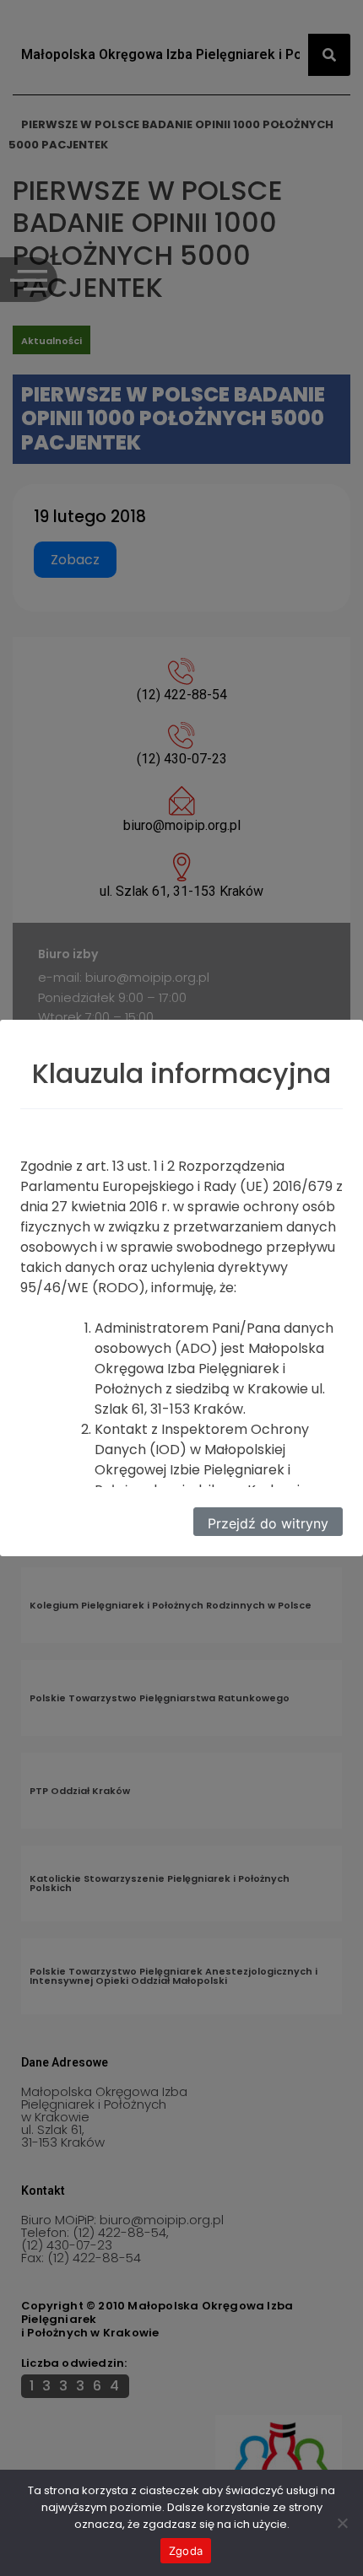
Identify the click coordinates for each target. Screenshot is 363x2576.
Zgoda (186, 2551)
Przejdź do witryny (268, 1523)
